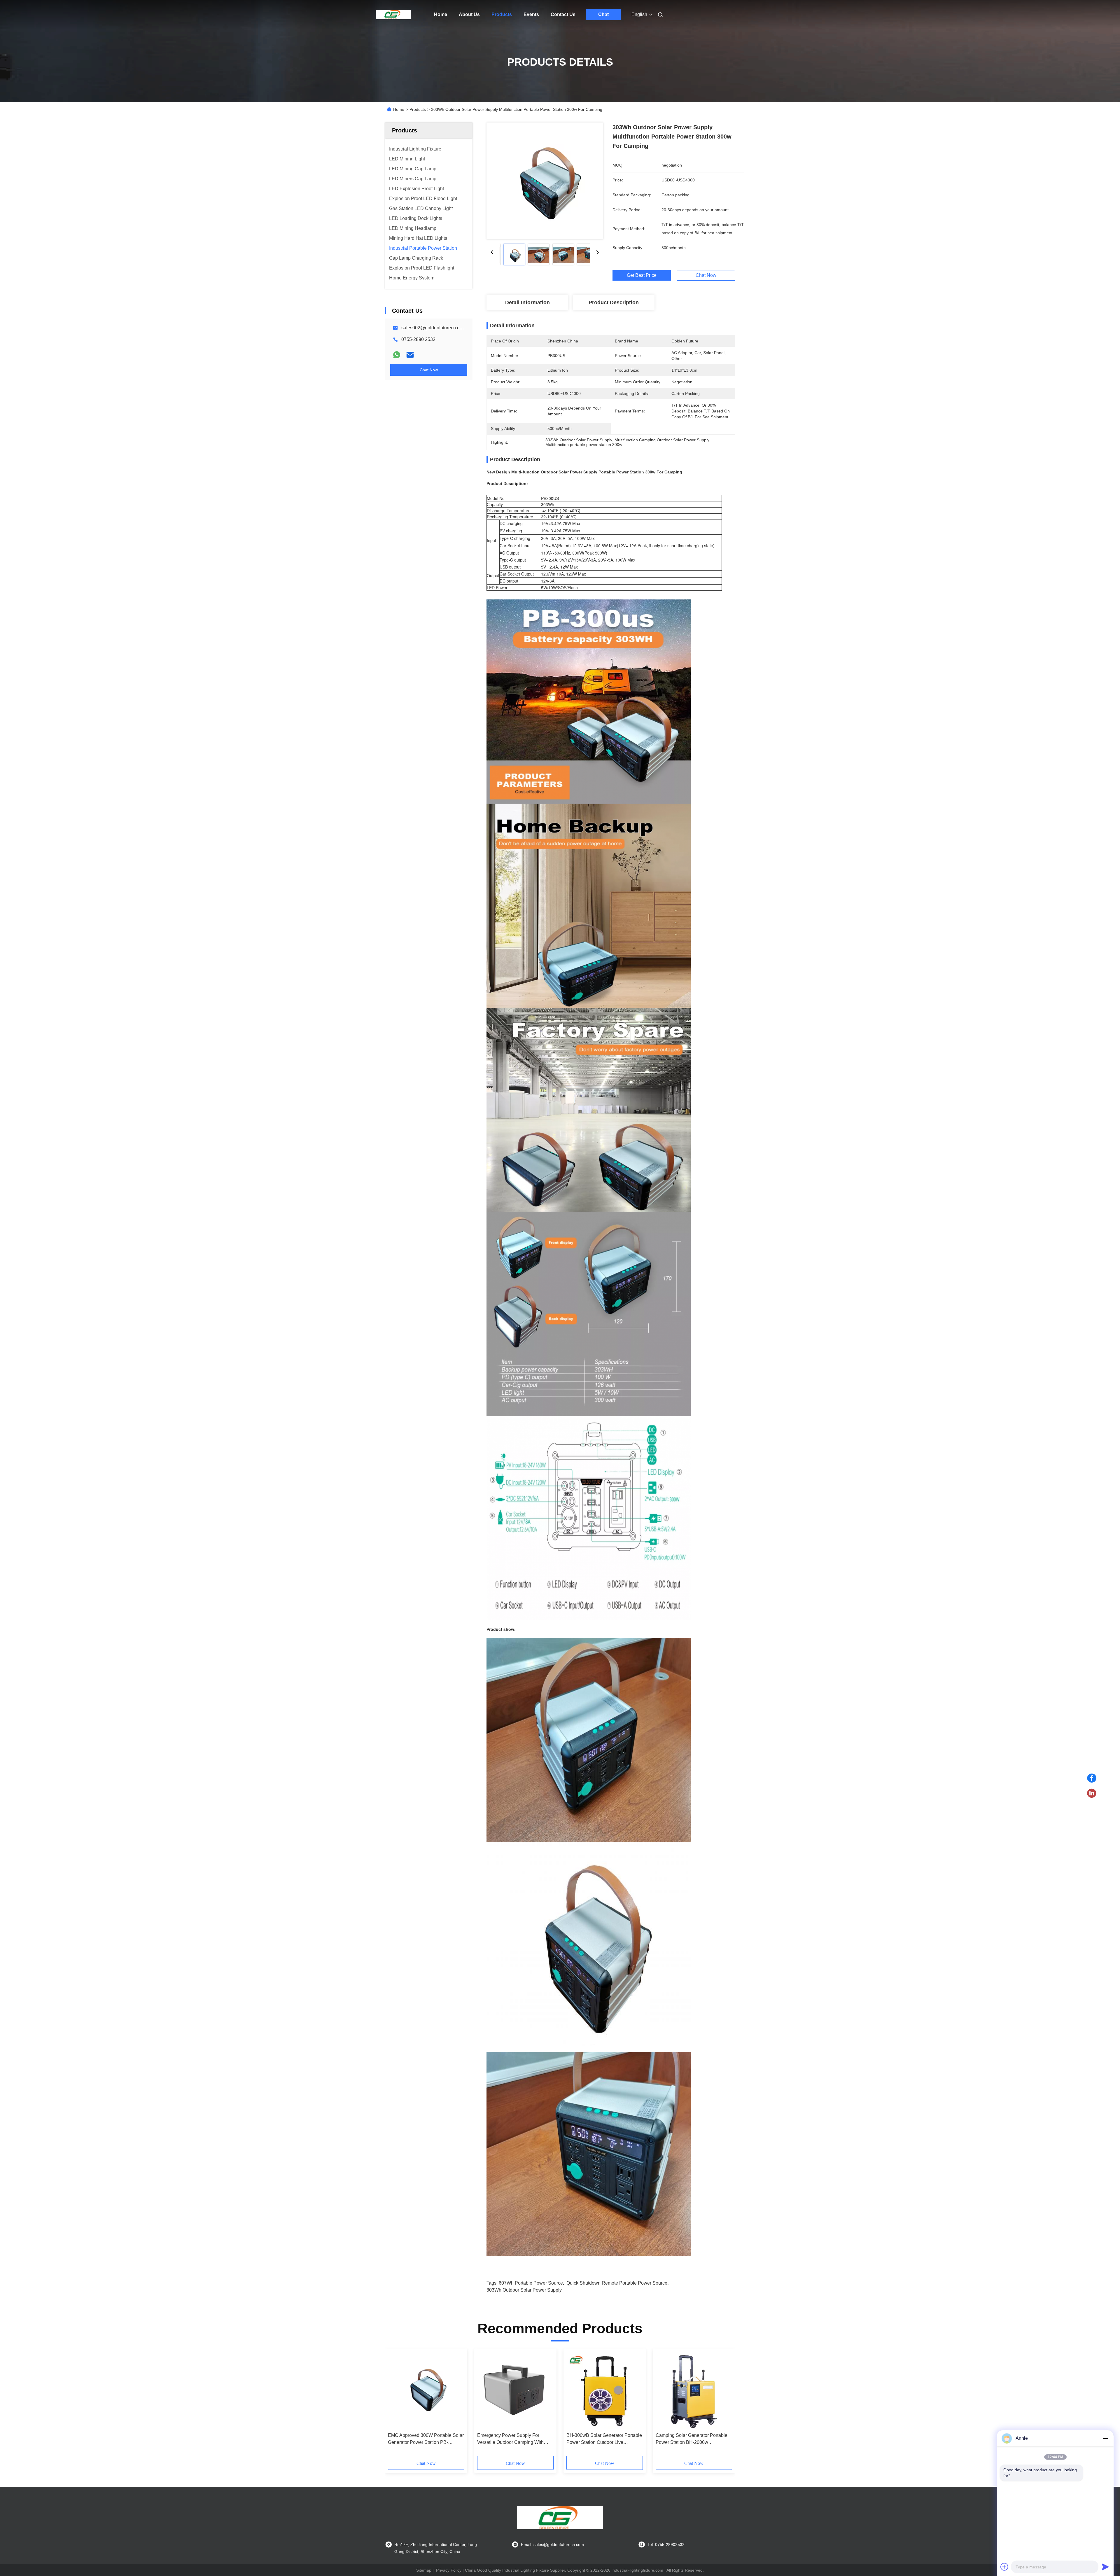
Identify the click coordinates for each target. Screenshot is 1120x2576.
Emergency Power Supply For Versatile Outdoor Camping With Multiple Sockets (510, 2439)
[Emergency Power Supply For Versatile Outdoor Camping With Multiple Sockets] (515, 2390)
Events (531, 14)
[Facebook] (1092, 1778)
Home (441, 14)
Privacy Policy (449, 2570)
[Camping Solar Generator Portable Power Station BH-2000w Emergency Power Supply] (694, 2390)
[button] (395, 2404)
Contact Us (563, 14)
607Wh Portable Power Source (531, 2283)
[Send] (1105, 2567)
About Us (469, 14)
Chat (603, 14)
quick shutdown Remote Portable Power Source (617, 2283)
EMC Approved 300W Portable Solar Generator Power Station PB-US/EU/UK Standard (426, 2439)
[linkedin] (1092, 1793)
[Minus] (1105, 2438)
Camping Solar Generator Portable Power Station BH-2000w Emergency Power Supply (692, 2439)
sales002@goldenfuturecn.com (434, 328)
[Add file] (1005, 2567)
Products (502, 14)
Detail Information (527, 302)
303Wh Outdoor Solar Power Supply (524, 2290)
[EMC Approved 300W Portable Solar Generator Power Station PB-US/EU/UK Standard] (426, 2390)
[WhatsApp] (397, 355)
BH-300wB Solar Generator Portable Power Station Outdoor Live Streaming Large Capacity (604, 2439)
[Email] (410, 355)
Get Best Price (642, 275)
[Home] (393, 15)
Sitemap (424, 2570)
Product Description (614, 302)
